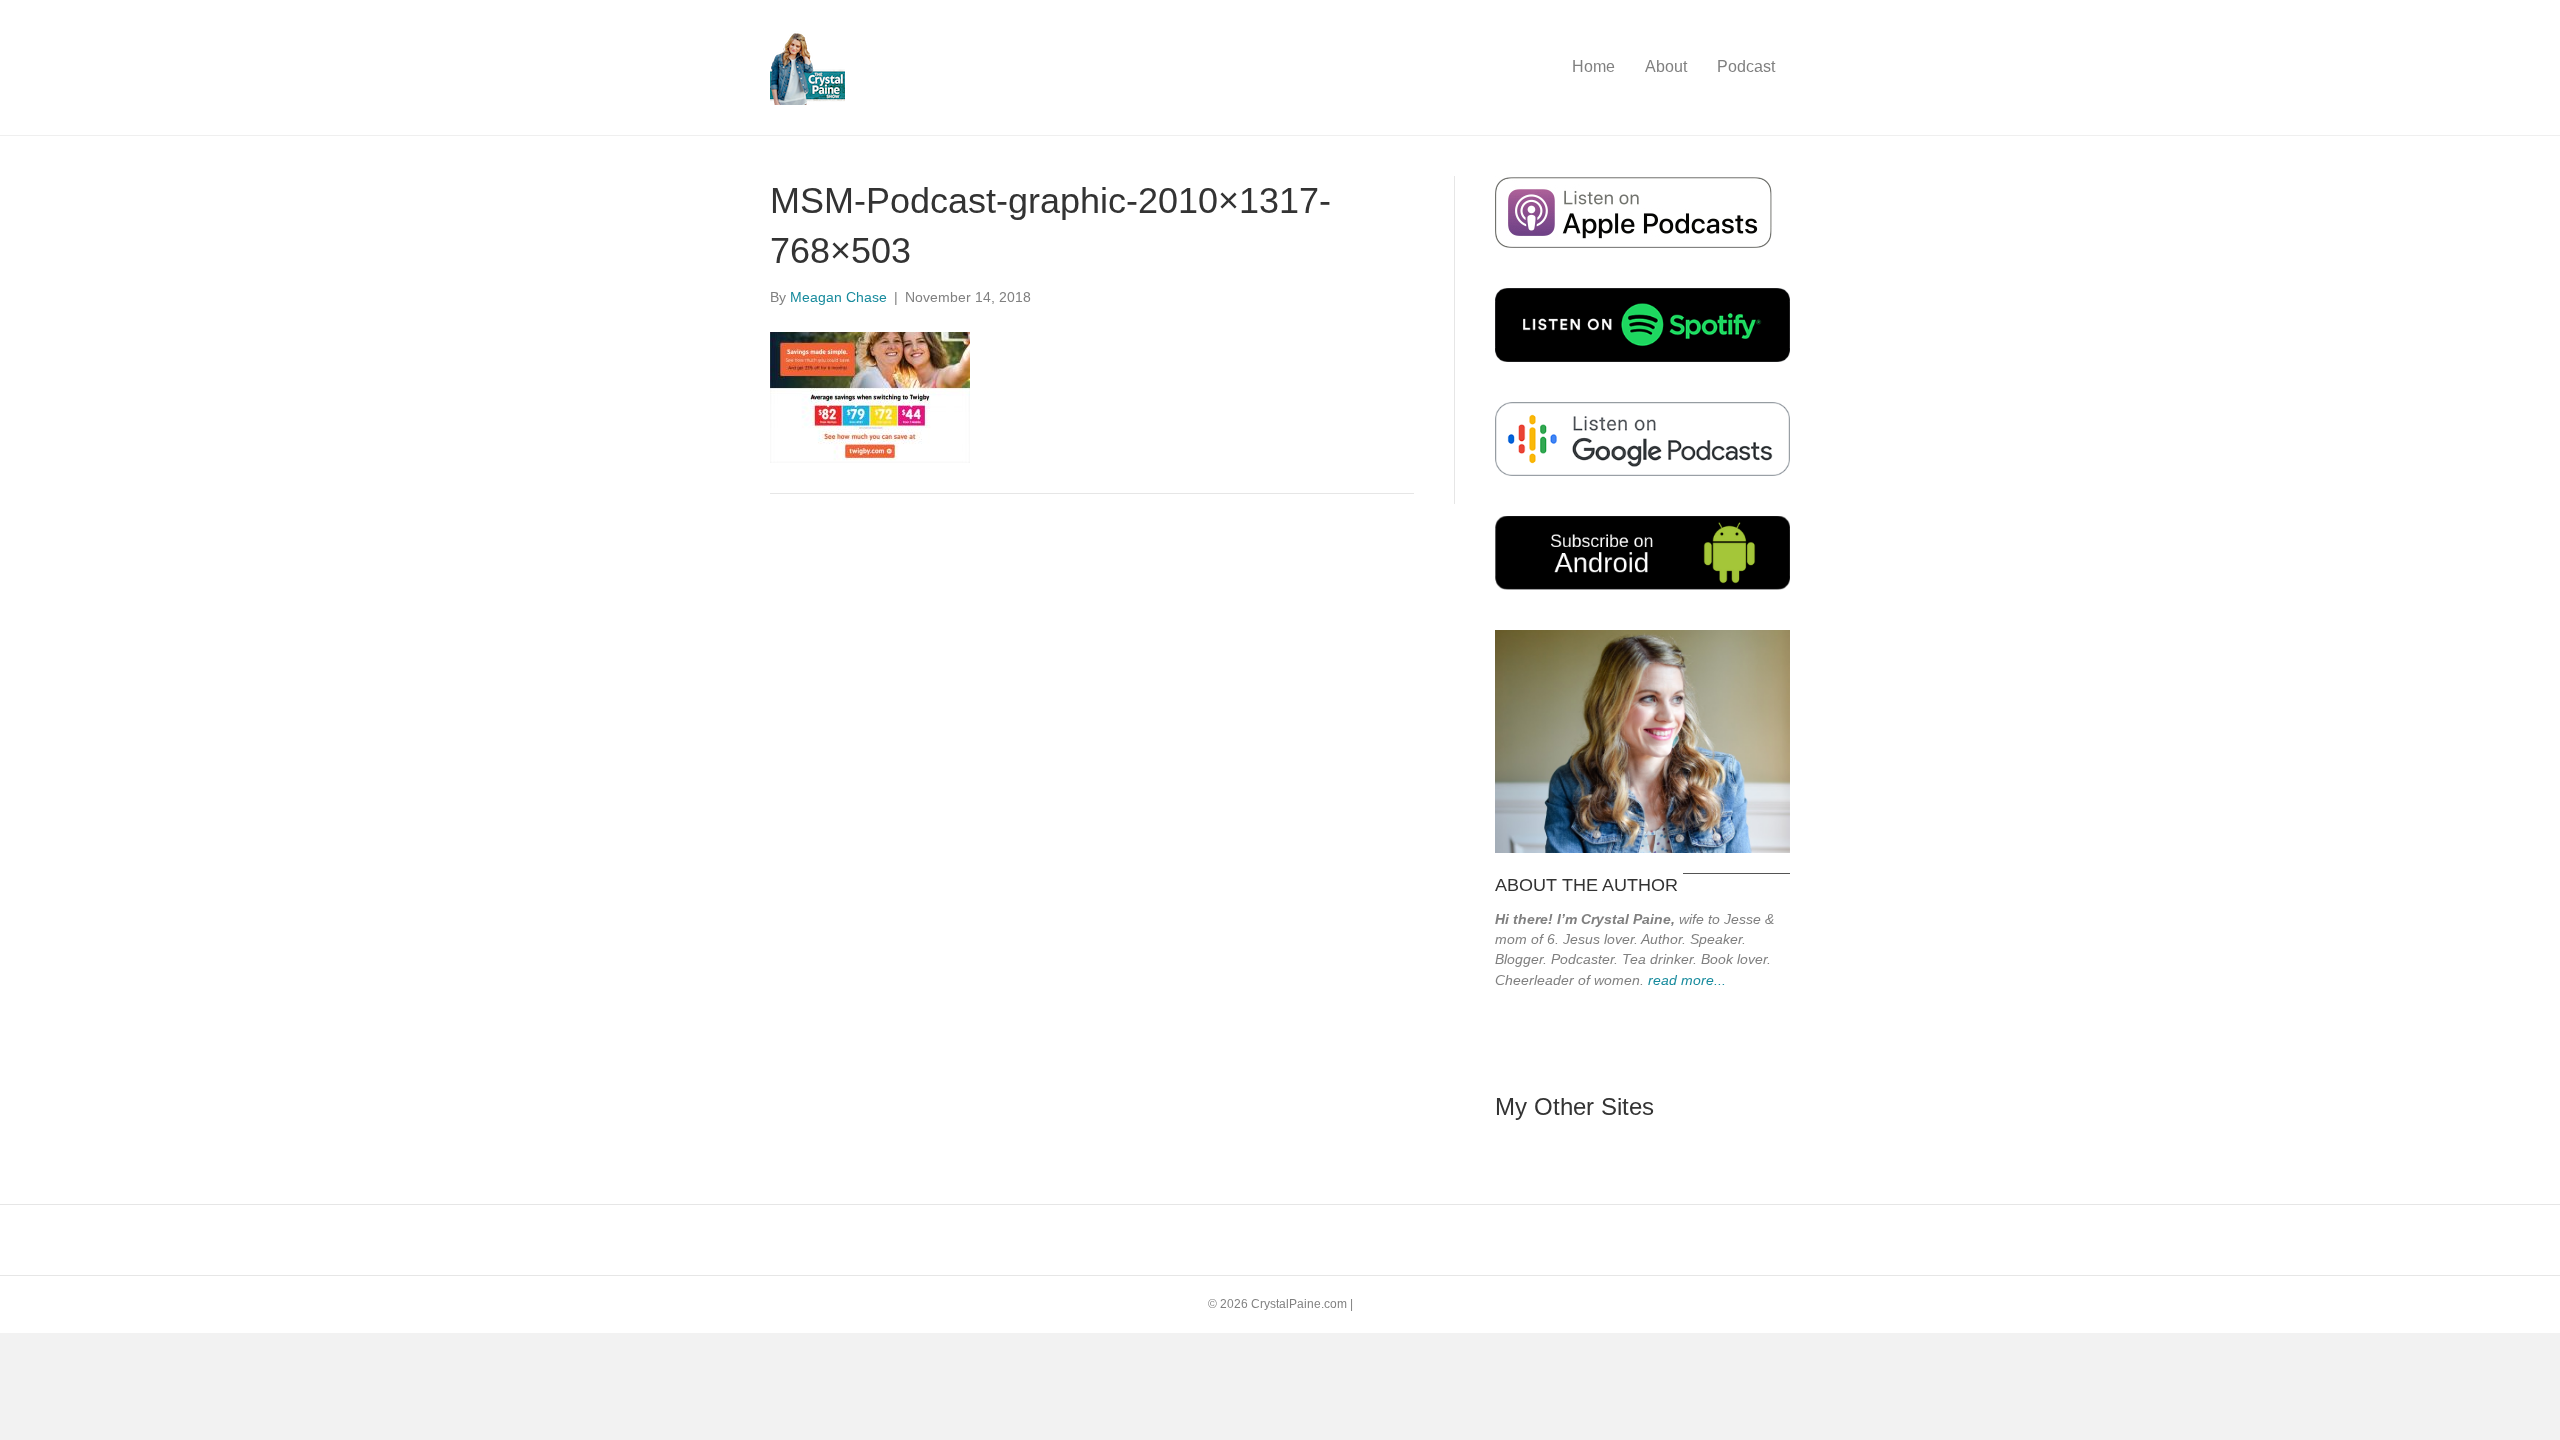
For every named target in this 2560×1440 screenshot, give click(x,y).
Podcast (1746, 66)
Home (1593, 66)
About (1666, 66)
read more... (1687, 980)
